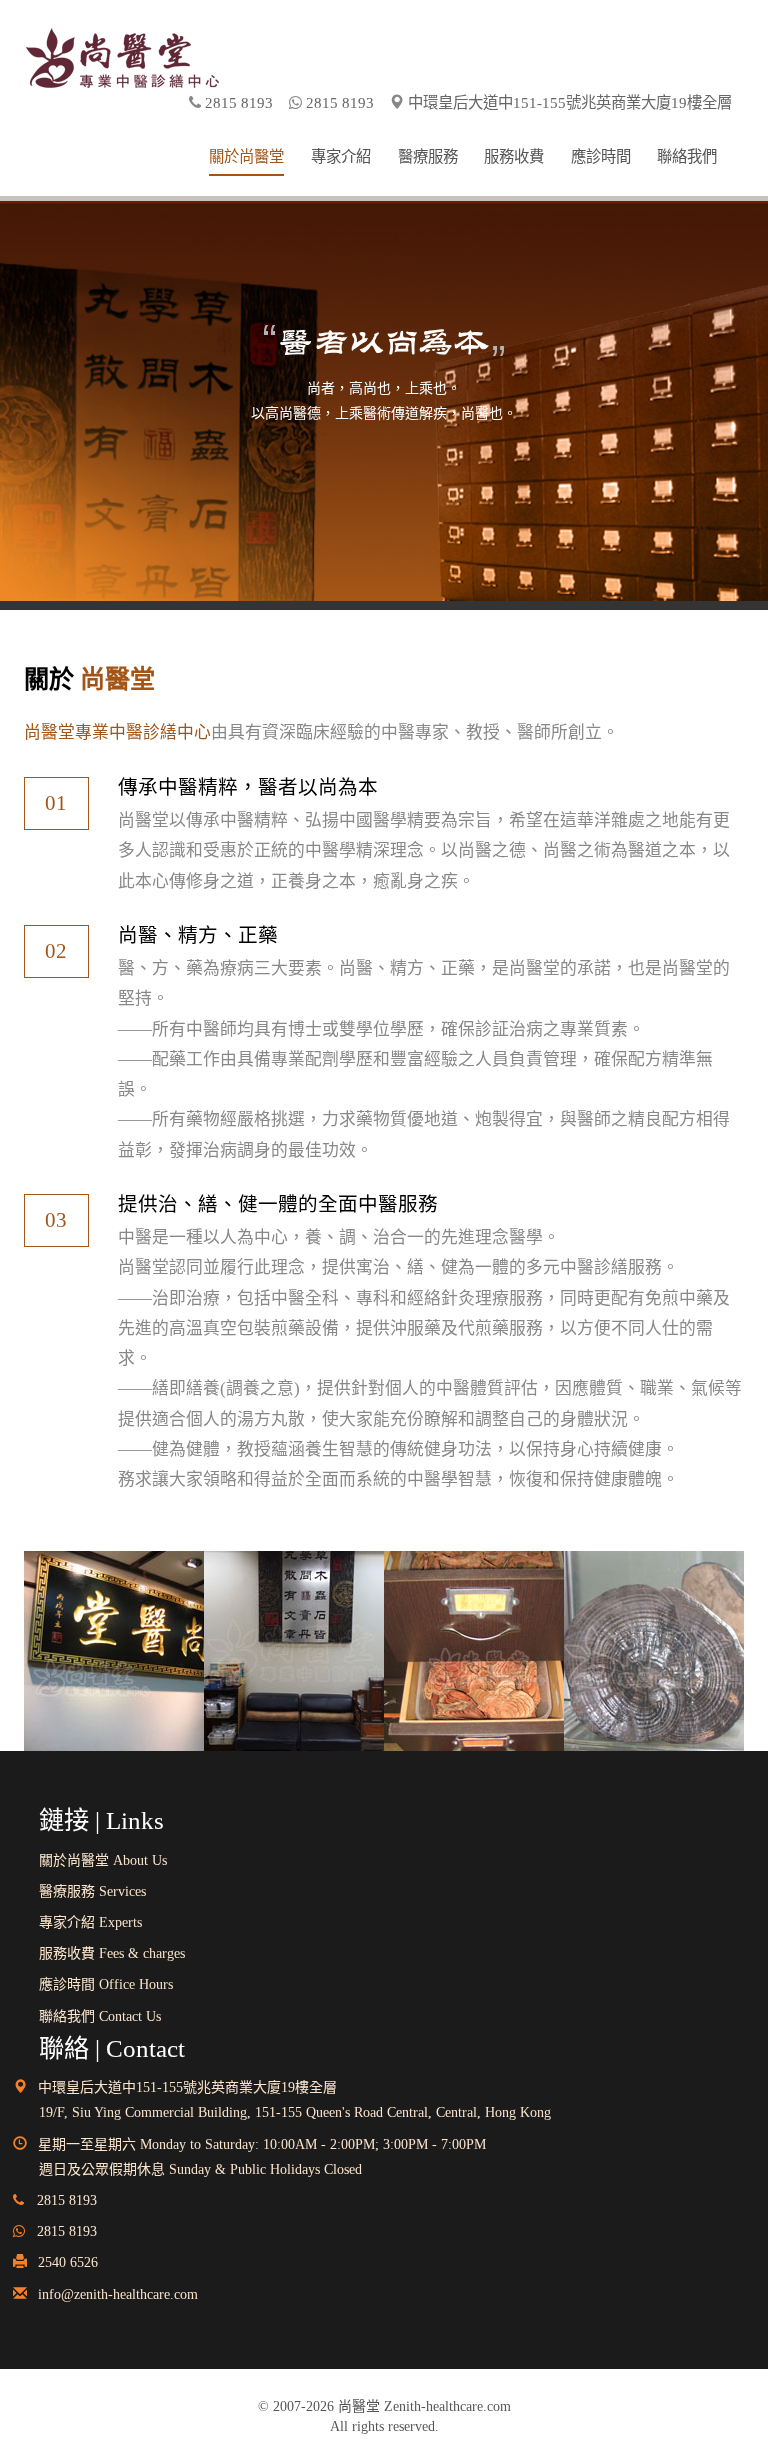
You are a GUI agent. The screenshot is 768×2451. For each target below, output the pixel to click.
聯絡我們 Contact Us (100, 2016)
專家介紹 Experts (90, 1922)
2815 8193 (65, 2231)
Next (39, 336)
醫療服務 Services (92, 1891)
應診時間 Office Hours (106, 1984)
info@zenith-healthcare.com (118, 2294)
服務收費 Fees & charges (112, 1953)
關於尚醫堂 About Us (103, 1860)
